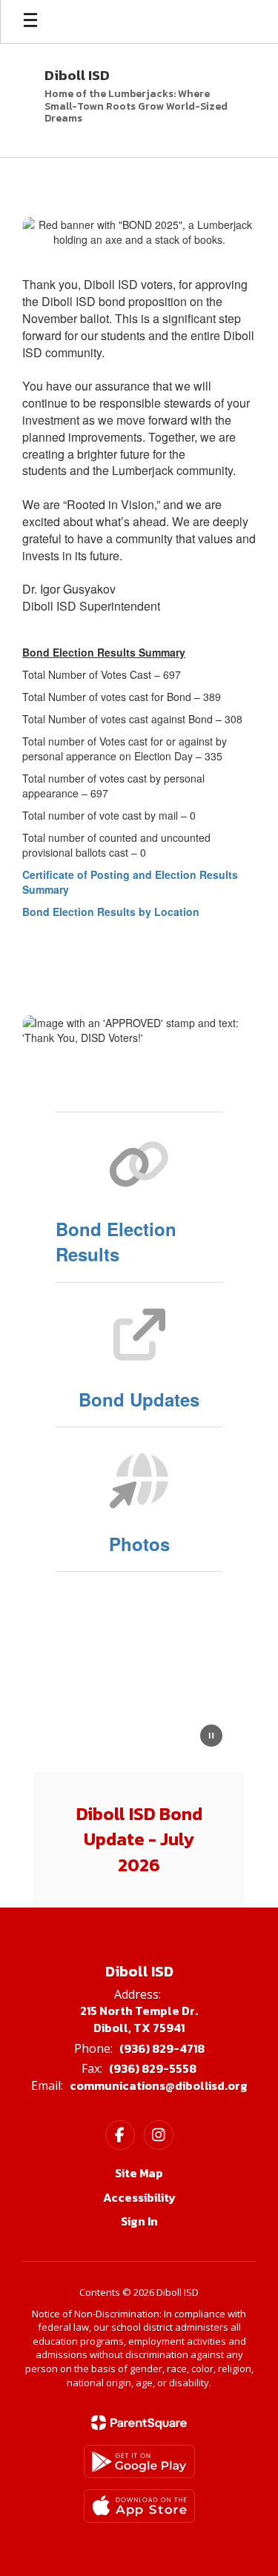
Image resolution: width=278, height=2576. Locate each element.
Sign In (139, 2221)
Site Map (139, 2173)
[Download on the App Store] (139, 2506)
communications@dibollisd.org (159, 2085)
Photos (139, 1544)
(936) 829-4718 (162, 2048)
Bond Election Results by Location (111, 912)
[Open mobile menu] (30, 21)
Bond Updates (139, 1399)
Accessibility (139, 2197)
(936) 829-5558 (153, 2068)
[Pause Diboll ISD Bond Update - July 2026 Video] (211, 1737)
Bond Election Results (116, 1241)
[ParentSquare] (139, 2423)
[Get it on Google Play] (139, 2462)
